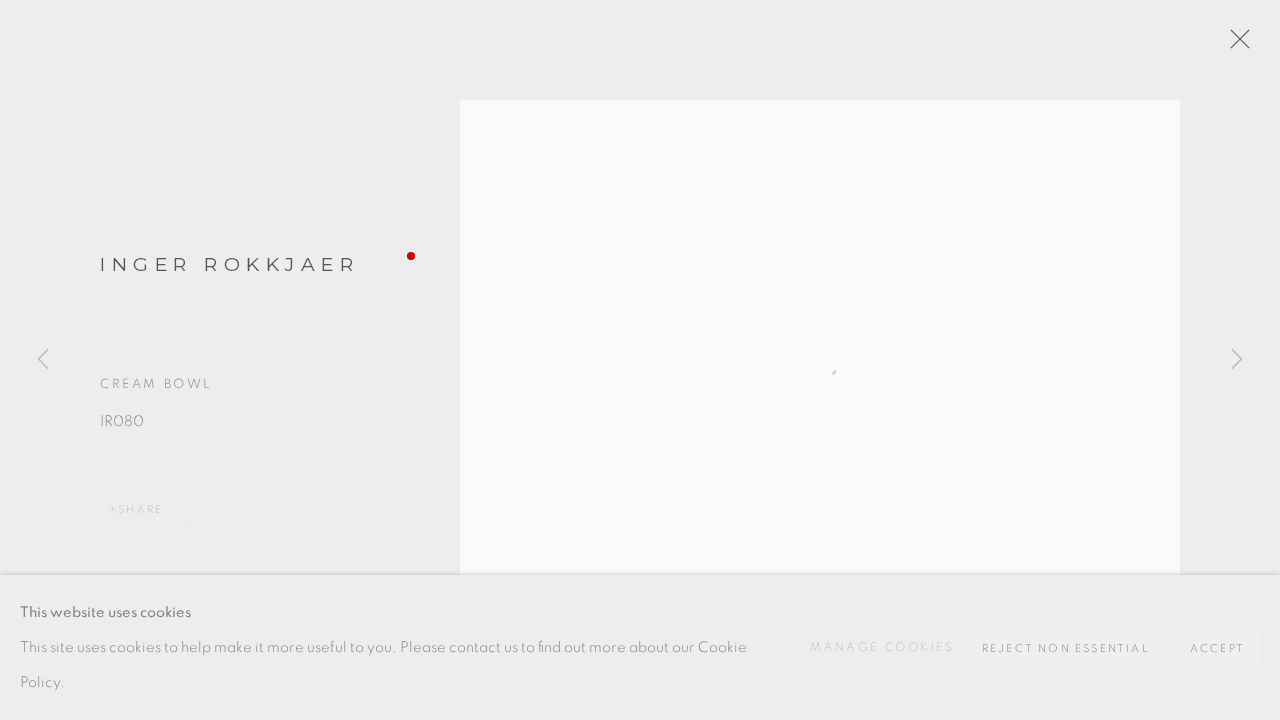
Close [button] (1235, 45)
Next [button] (1237, 360)
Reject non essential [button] (1066, 648)
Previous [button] (43, 360)
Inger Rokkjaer (229, 264)
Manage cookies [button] (882, 647)
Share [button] (140, 509)
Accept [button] (1217, 648)
